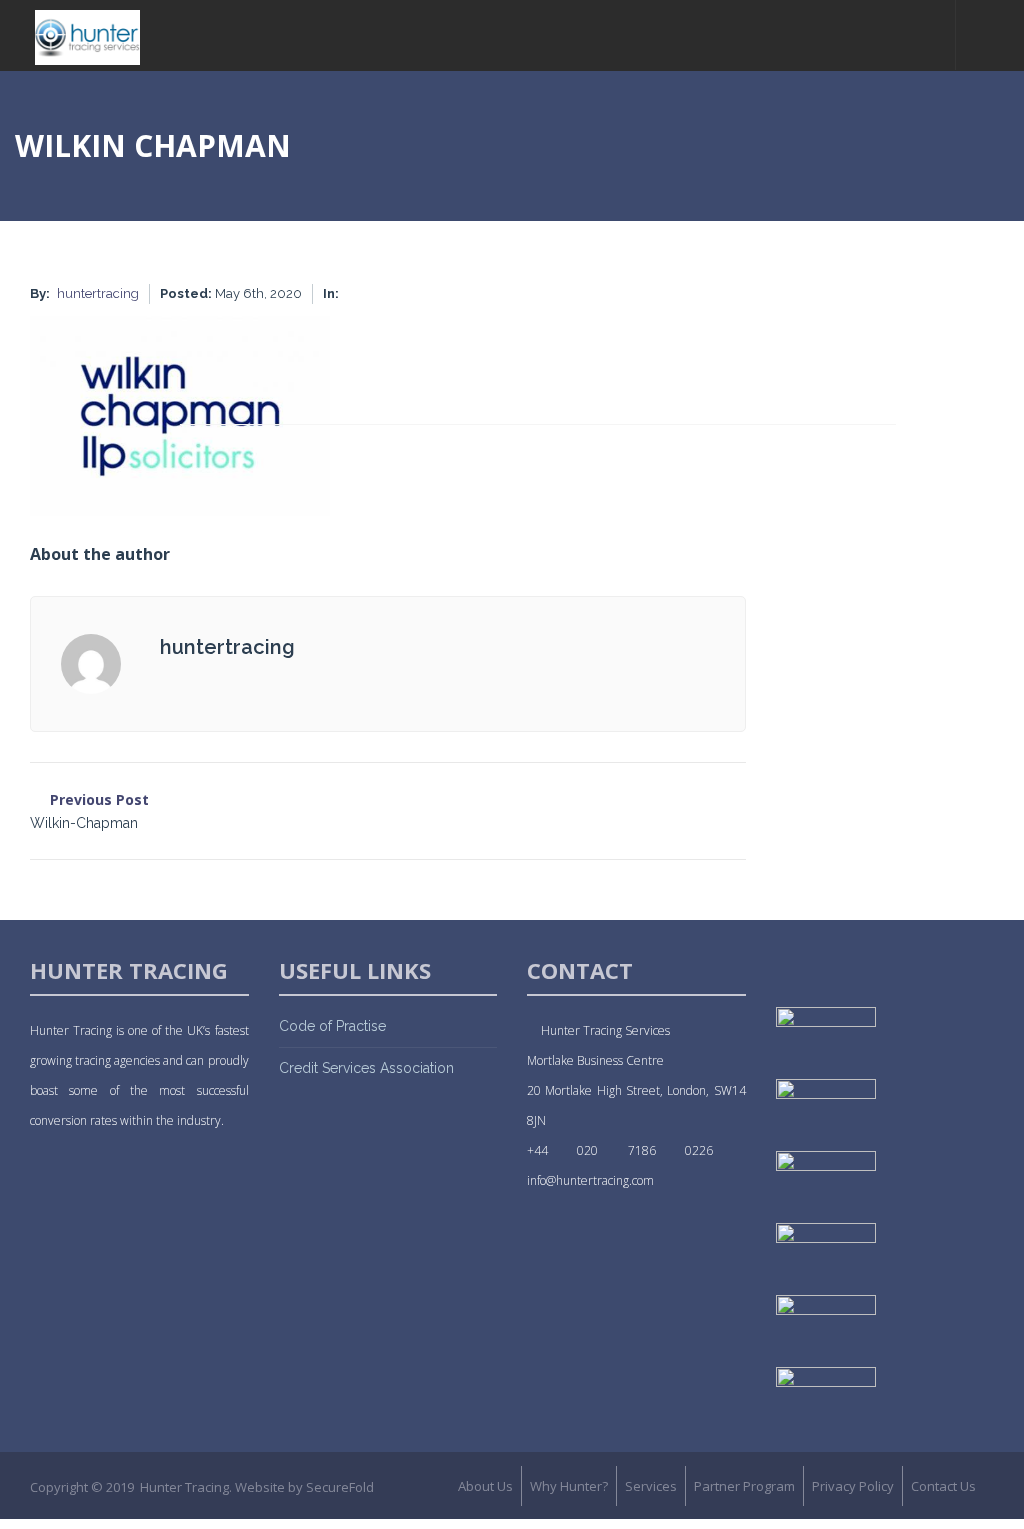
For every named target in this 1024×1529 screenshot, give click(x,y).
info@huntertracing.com (590, 1180)
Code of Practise (332, 1026)
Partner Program (744, 1486)
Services (651, 1486)
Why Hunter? (569, 1486)
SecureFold (340, 1487)
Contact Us (943, 1486)
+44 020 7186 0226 (636, 1150)
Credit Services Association (366, 1068)
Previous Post (89, 810)
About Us (485, 1486)
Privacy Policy (853, 1486)
